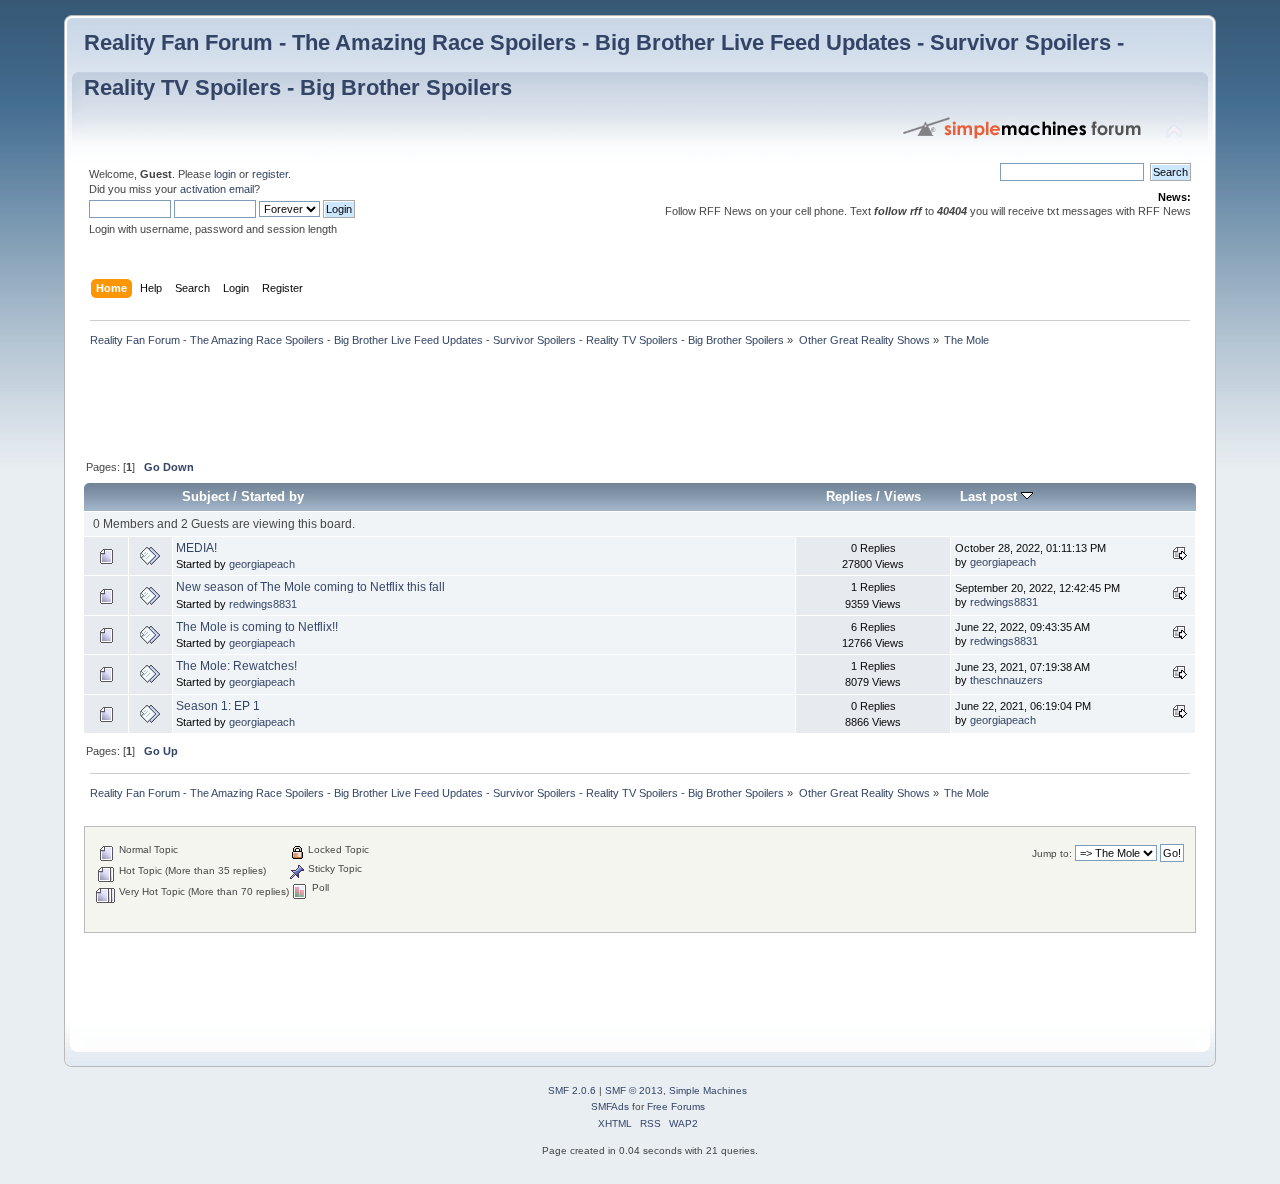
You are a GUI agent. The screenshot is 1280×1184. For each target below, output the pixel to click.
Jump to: (1052, 853)
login (225, 174)
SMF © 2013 (634, 1090)
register (270, 174)
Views (902, 496)
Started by (272, 496)
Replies (849, 496)
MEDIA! (196, 548)
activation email (217, 189)
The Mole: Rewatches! (236, 666)
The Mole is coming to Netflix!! (257, 627)
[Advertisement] (448, 405)
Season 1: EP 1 (218, 706)
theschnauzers (1006, 680)
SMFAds (610, 1106)
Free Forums (676, 1106)
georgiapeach (262, 564)
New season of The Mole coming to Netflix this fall (310, 587)
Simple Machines (708, 1090)
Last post (990, 496)
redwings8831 (263, 604)
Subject (205, 496)
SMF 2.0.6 (572, 1090)
